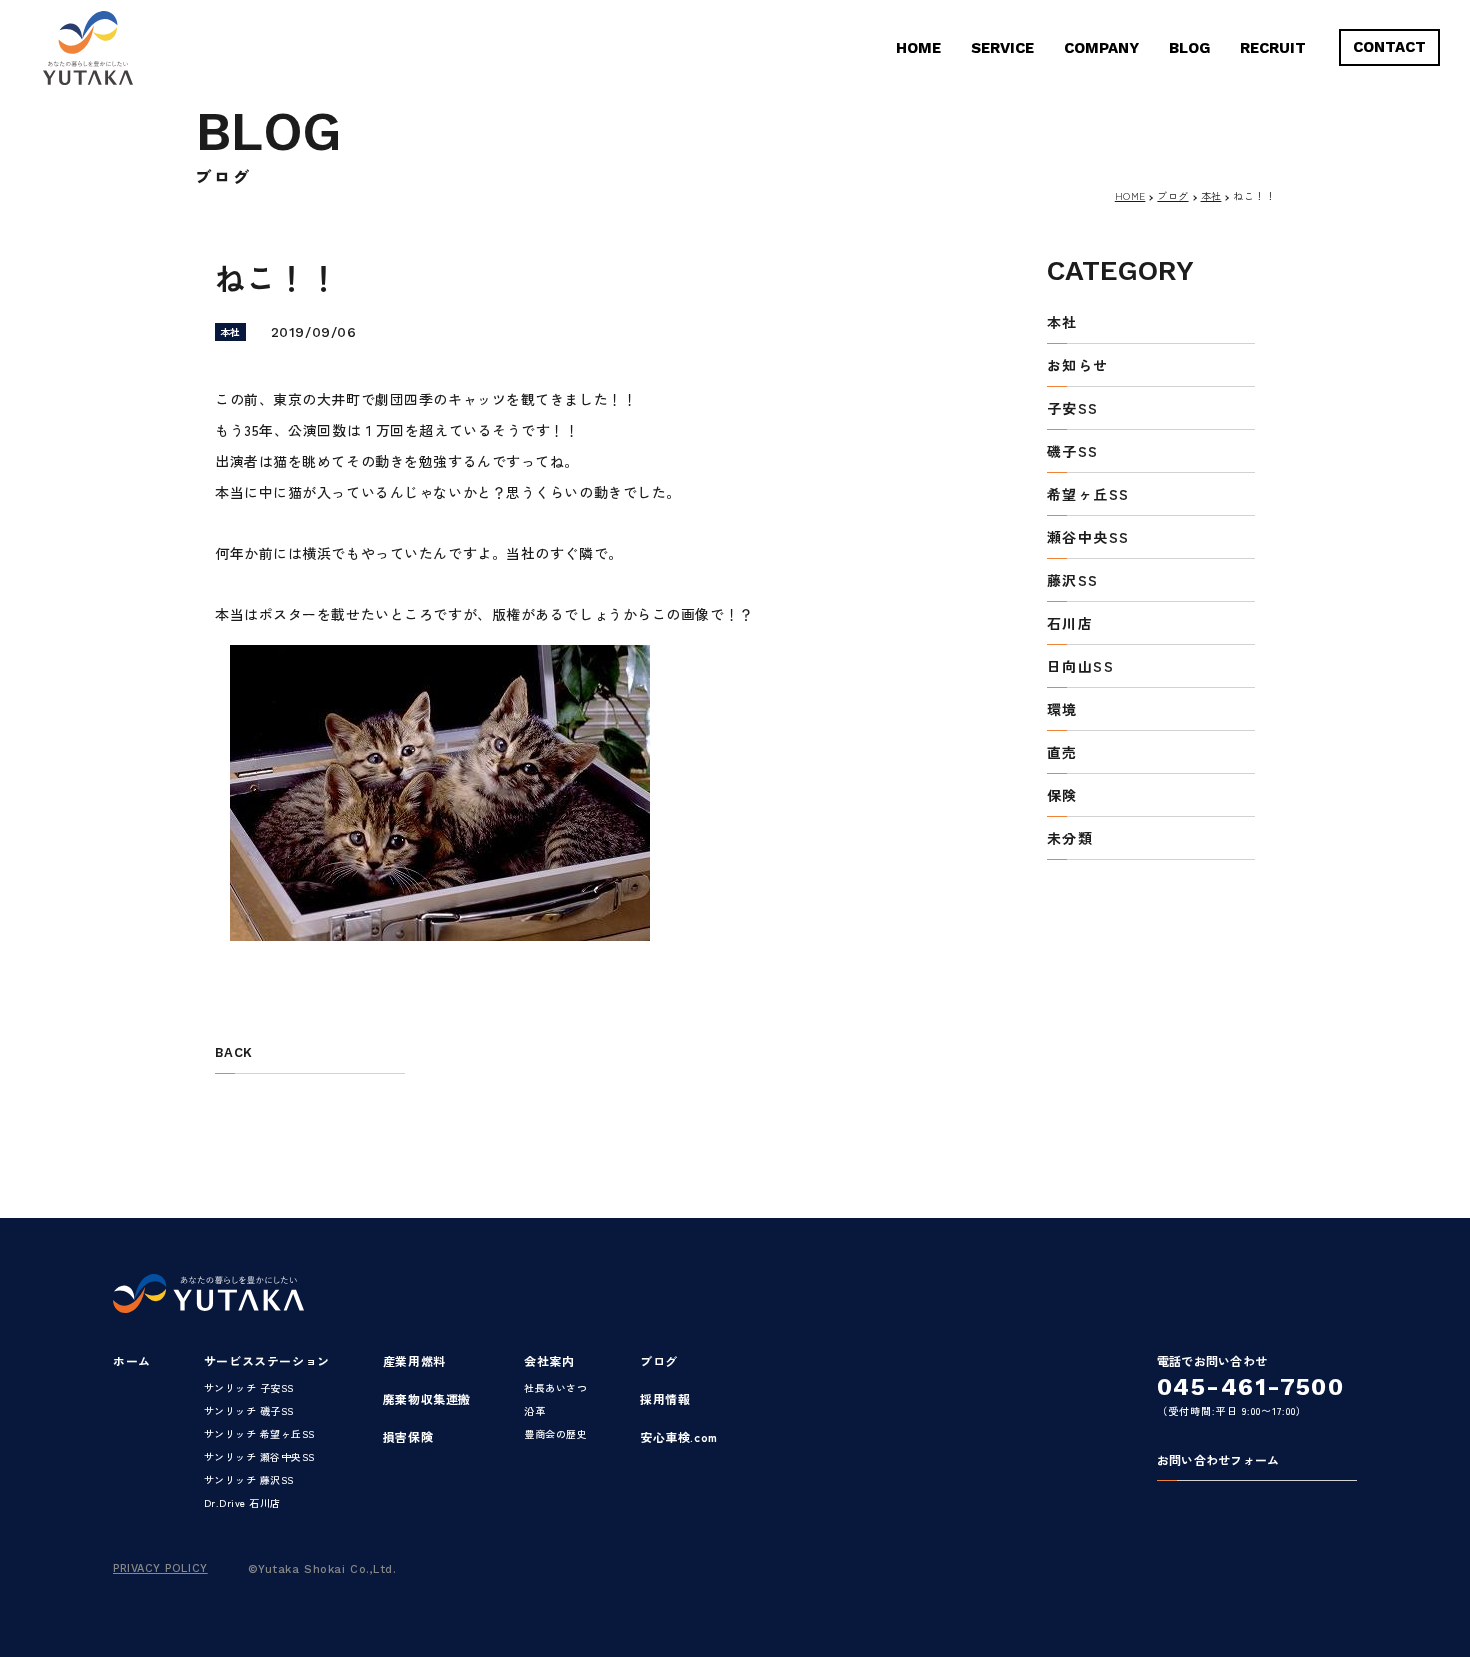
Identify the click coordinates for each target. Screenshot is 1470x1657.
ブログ (1172, 195)
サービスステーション (267, 1360)
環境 (1062, 710)
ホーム (132, 1360)
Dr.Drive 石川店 (242, 1502)
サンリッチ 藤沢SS (249, 1479)
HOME (918, 48)
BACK (233, 1053)
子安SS (1073, 409)
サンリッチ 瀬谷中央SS (259, 1456)
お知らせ (1078, 366)
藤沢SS (1073, 581)
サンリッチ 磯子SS (249, 1410)
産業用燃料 (414, 1360)
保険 (1062, 796)
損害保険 (408, 1436)
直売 (1062, 753)
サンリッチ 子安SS (249, 1387)
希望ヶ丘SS (1088, 495)
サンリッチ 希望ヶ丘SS (259, 1433)
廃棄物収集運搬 (427, 1398)
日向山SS (1080, 667)
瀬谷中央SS (1088, 538)
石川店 (1070, 624)
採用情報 (665, 1398)
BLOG (1189, 48)
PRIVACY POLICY (160, 1568)
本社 (1211, 195)
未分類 (1070, 839)
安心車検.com (679, 1436)
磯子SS (1073, 452)
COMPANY (1101, 48)
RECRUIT (1273, 48)
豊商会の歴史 (555, 1433)
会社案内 (549, 1360)
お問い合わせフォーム (1218, 1461)
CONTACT (1389, 47)
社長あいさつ (555, 1387)
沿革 (534, 1410)
